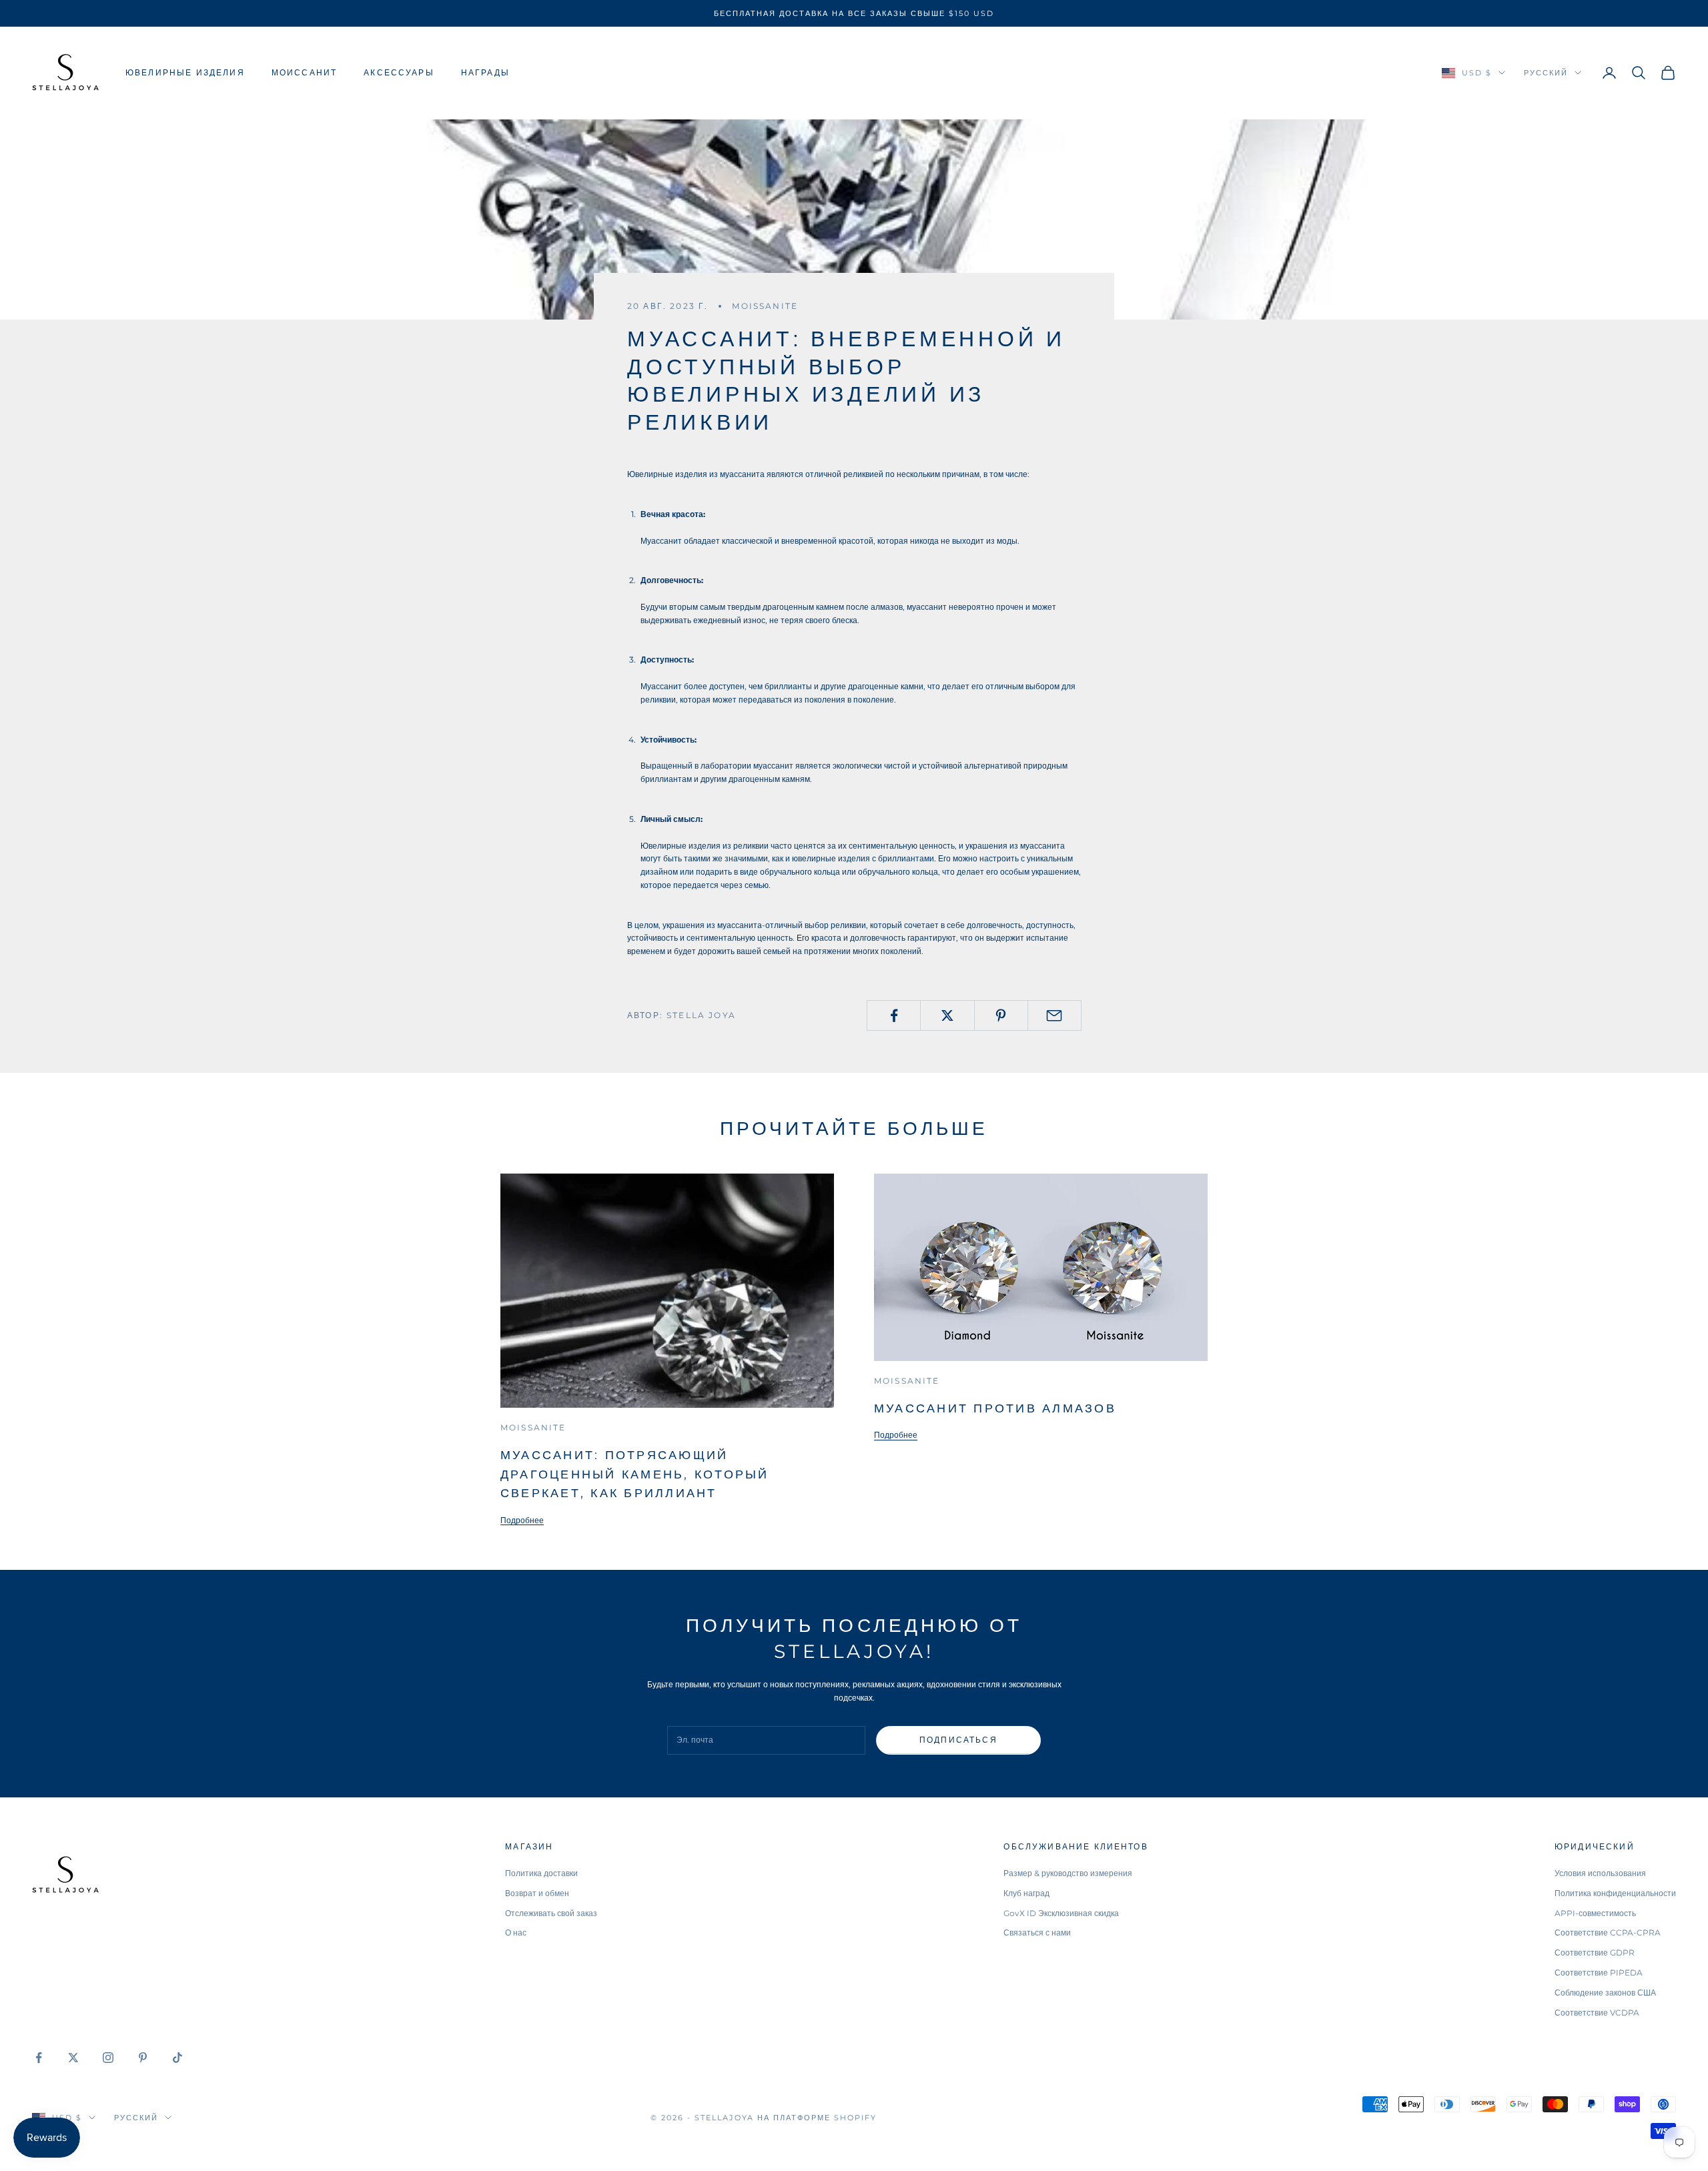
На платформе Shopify (817, 2118)
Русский (1546, 73)
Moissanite (765, 306)
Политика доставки (541, 1873)
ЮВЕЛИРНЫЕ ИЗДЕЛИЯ (185, 72)
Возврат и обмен (537, 1893)
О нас (516, 1932)
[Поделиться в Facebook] (894, 1015)
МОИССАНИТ (304, 72)
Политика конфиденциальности (1615, 1893)
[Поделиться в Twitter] (947, 1015)
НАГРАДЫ (485, 72)
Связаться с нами (1037, 1932)
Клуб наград (1026, 1893)
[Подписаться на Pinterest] (143, 2058)
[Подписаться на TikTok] (177, 2058)
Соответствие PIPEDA (1599, 1973)
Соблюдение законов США (1605, 1993)
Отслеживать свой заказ (551, 1913)
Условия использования (1600, 1873)
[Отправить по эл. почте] (1054, 1015)
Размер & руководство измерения (1068, 1873)
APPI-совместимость (1595, 1913)
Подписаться (958, 1740)
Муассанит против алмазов (995, 1408)
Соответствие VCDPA (1597, 2013)
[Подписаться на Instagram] (108, 2058)
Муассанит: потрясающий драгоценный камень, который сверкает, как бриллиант (634, 1474)
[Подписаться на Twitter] (73, 2058)
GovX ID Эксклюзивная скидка (1061, 1913)
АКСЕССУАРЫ (399, 72)
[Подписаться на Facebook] (39, 2058)
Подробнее (522, 1520)
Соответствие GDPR (1595, 1952)
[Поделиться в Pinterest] (1001, 1015)
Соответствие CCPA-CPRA (1608, 1932)
